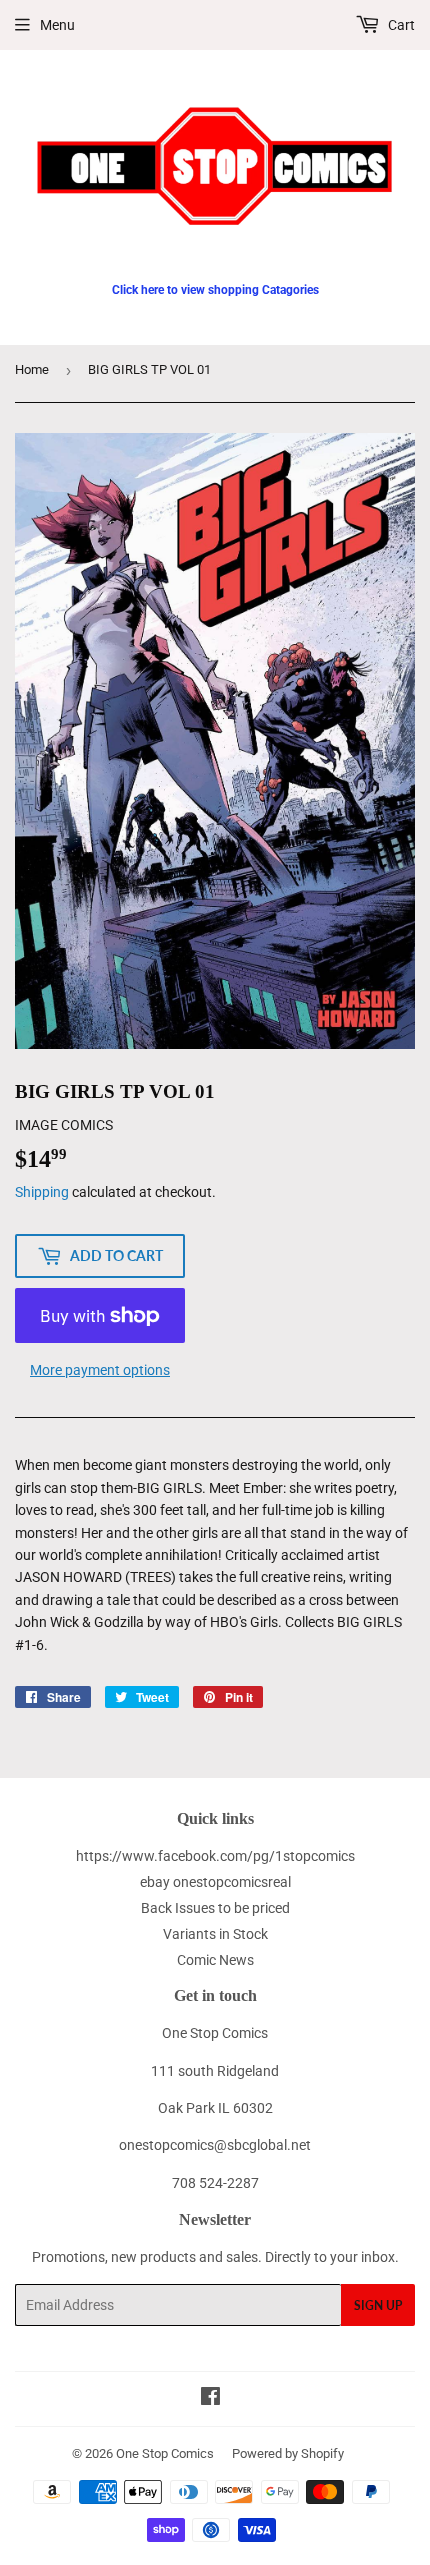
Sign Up (378, 2305)
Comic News (215, 1960)
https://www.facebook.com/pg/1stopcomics (215, 1856)
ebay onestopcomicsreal (215, 1882)
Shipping (42, 1192)
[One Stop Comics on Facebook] (210, 2399)
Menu (57, 25)
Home (32, 369)
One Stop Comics (165, 2453)
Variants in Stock (215, 1934)
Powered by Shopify (288, 2453)
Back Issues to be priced (215, 1908)
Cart (400, 25)
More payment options (100, 1370)
